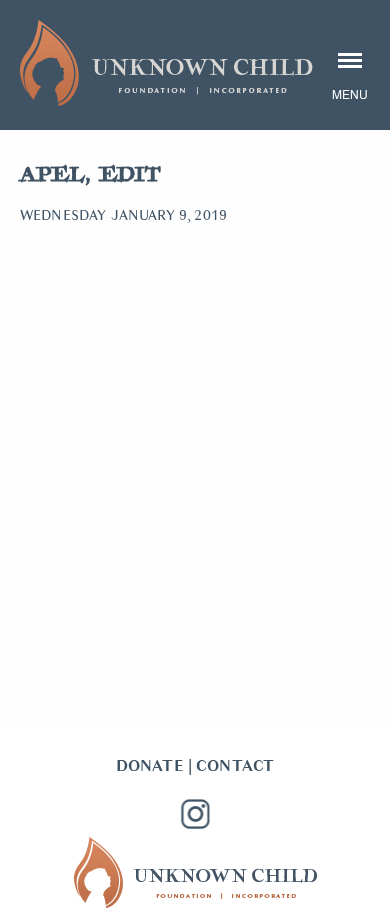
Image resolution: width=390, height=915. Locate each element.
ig (195, 814)
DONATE (150, 766)
